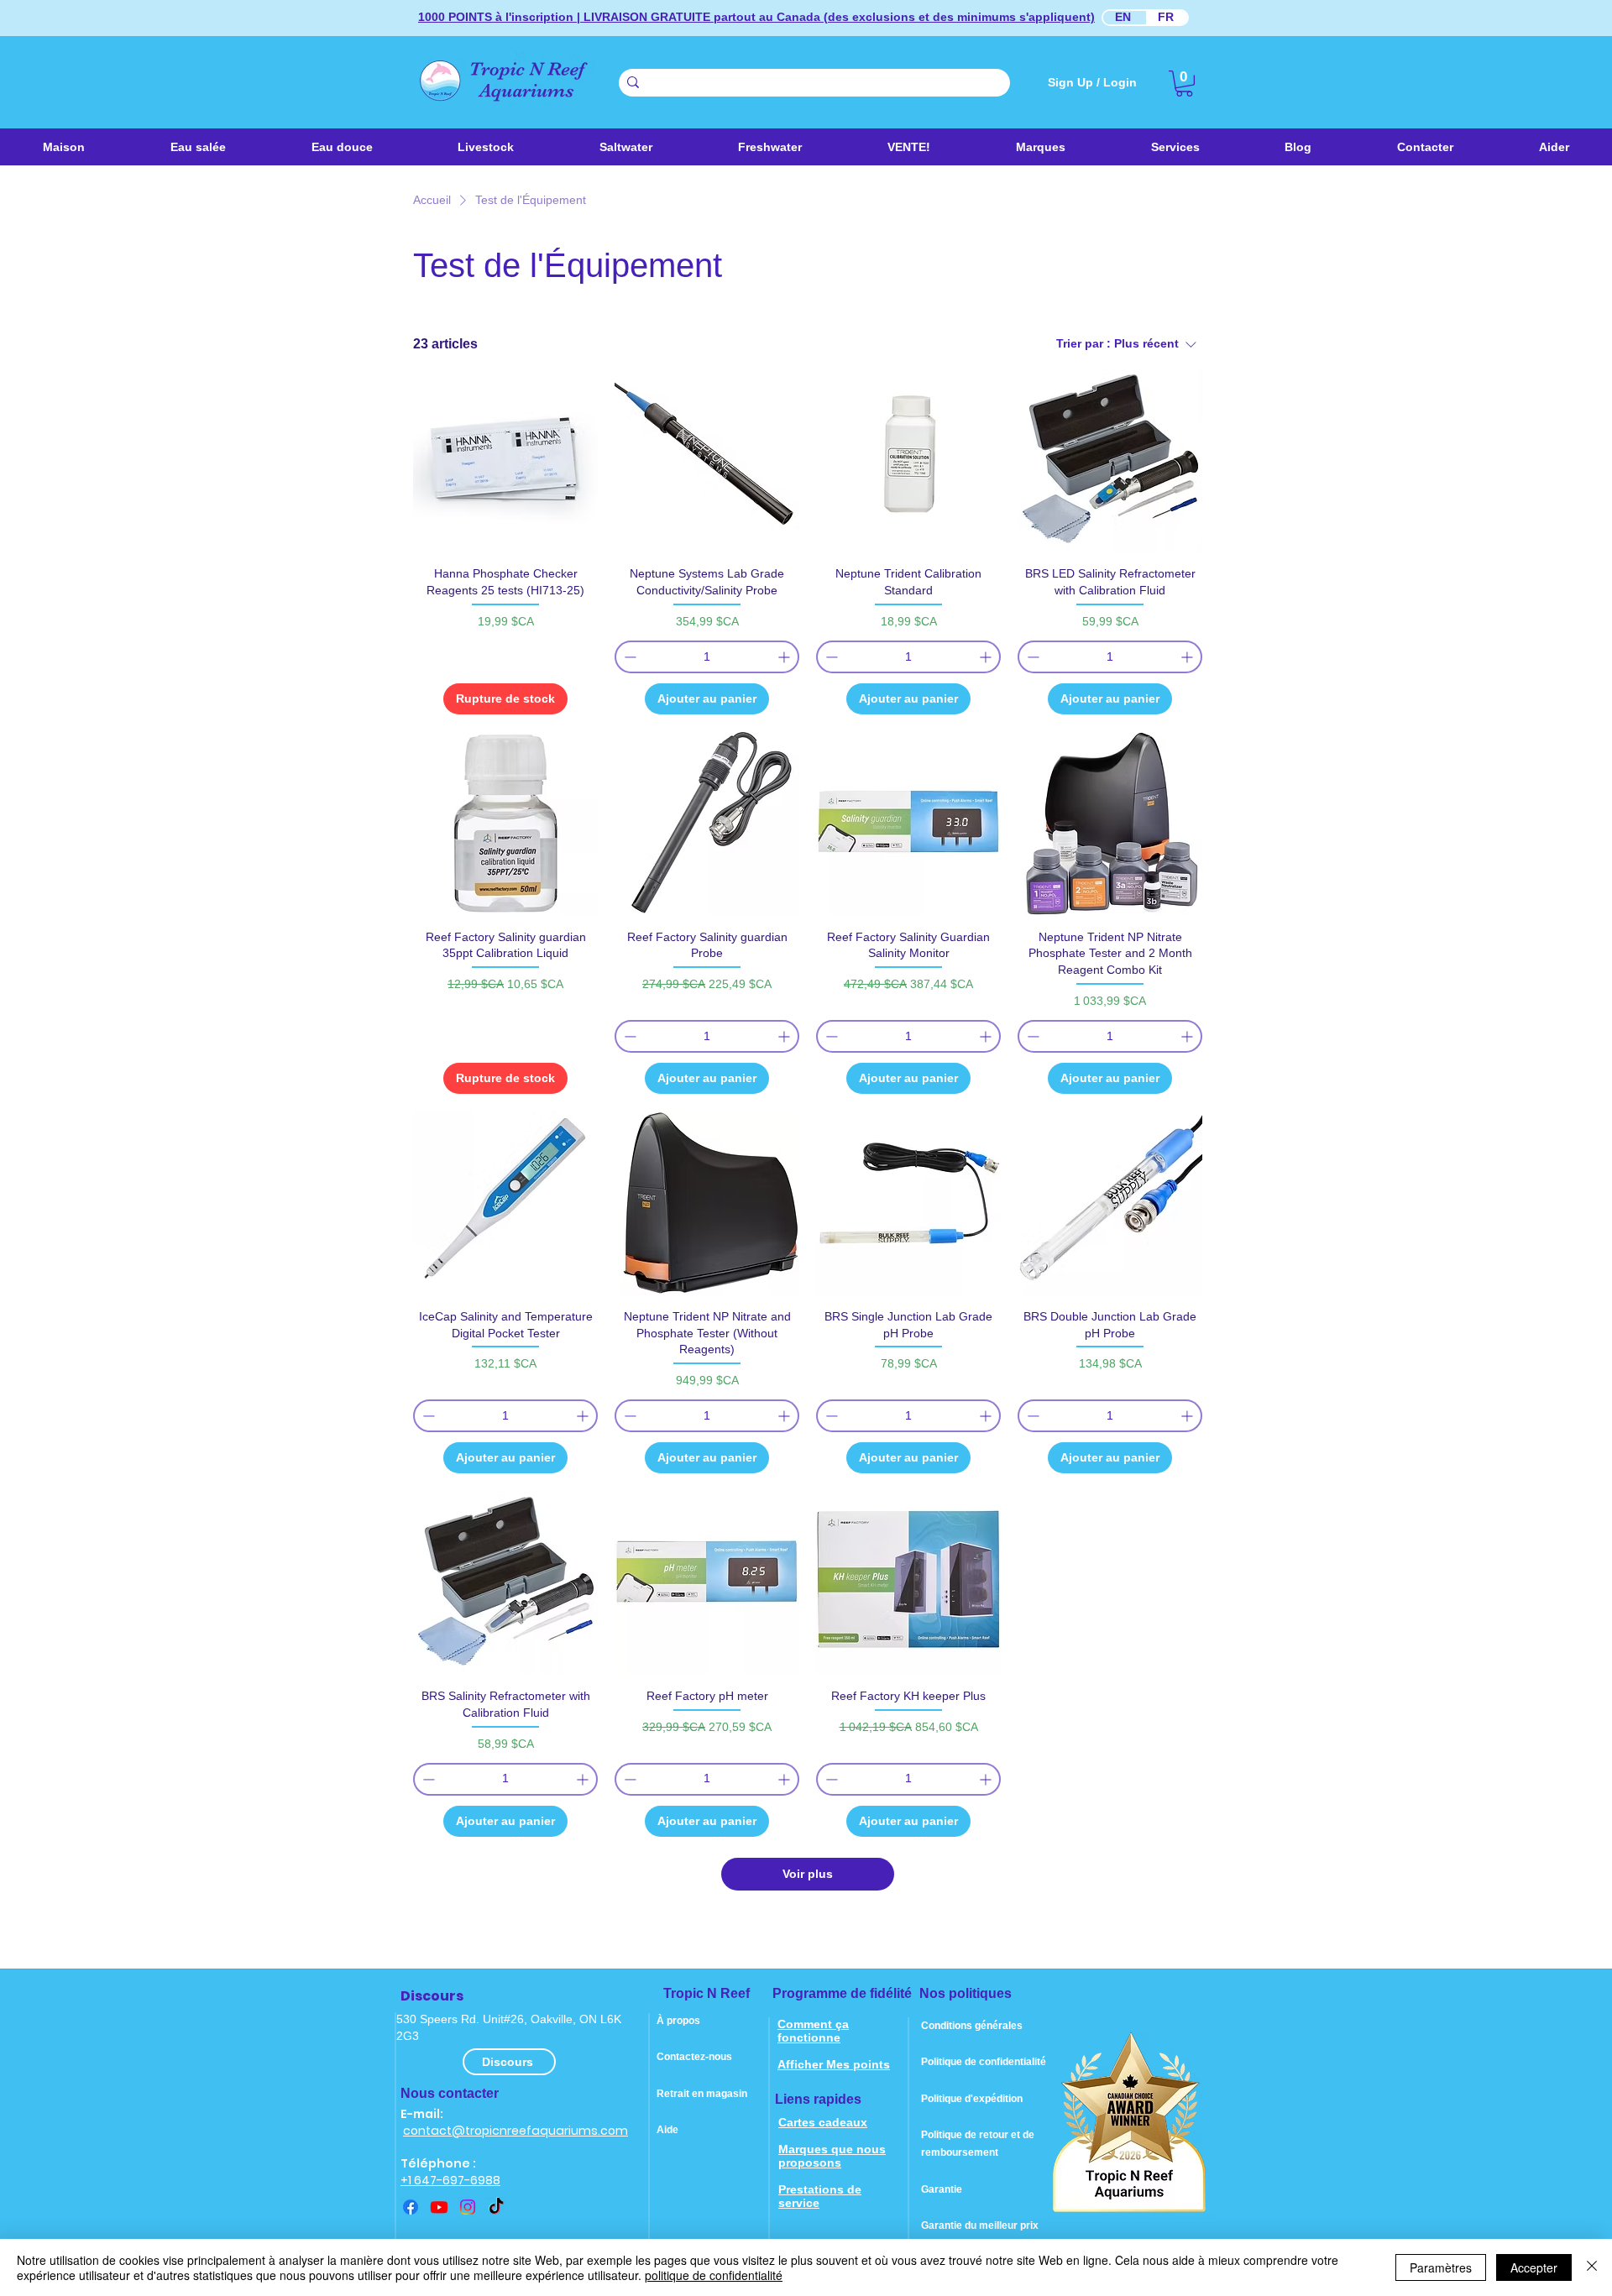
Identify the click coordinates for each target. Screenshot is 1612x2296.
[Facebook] (411, 2207)
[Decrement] (628, 657)
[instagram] (468, 2207)
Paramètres (1441, 2267)
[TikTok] (496, 2207)
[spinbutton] (707, 657)
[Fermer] (1592, 2267)
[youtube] (439, 2207)
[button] (626, 147)
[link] (1184, 84)
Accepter (1534, 2267)
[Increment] (785, 657)
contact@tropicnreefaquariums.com (516, 2131)
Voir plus (808, 1874)
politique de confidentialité (714, 2275)
